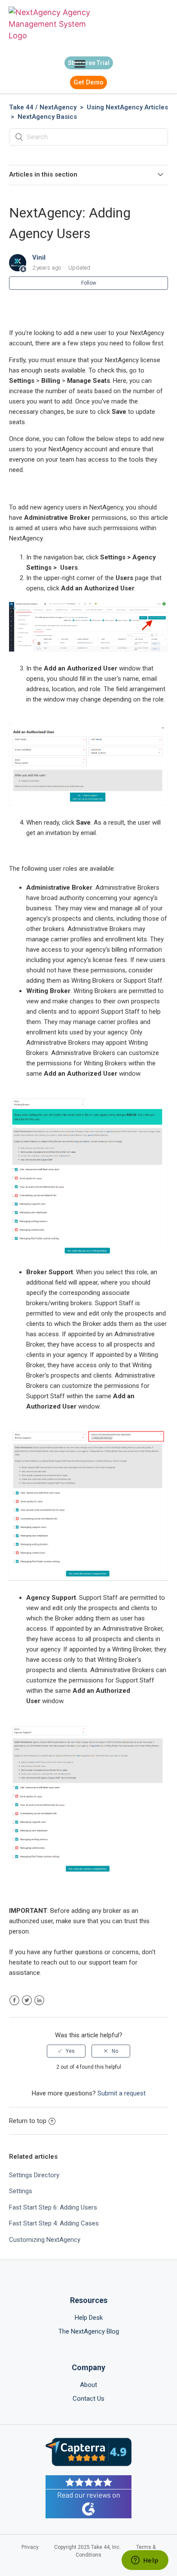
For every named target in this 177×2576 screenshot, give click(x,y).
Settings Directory (34, 2175)
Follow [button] (89, 283)
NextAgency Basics (47, 117)
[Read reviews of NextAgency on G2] (88, 2498)
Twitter (27, 2000)
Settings (21, 2191)
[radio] (66, 2051)
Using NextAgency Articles (127, 107)
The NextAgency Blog (89, 2331)
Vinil (39, 258)
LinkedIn (39, 2000)
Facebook (14, 2000)
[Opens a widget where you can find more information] (145, 2561)
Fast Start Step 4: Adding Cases (54, 2223)
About (88, 2385)
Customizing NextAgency (45, 2240)
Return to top (28, 2121)
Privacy (30, 2547)
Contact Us (88, 2399)
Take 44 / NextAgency (43, 107)
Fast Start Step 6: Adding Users (53, 2207)
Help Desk (89, 2318)
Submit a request (122, 2093)
